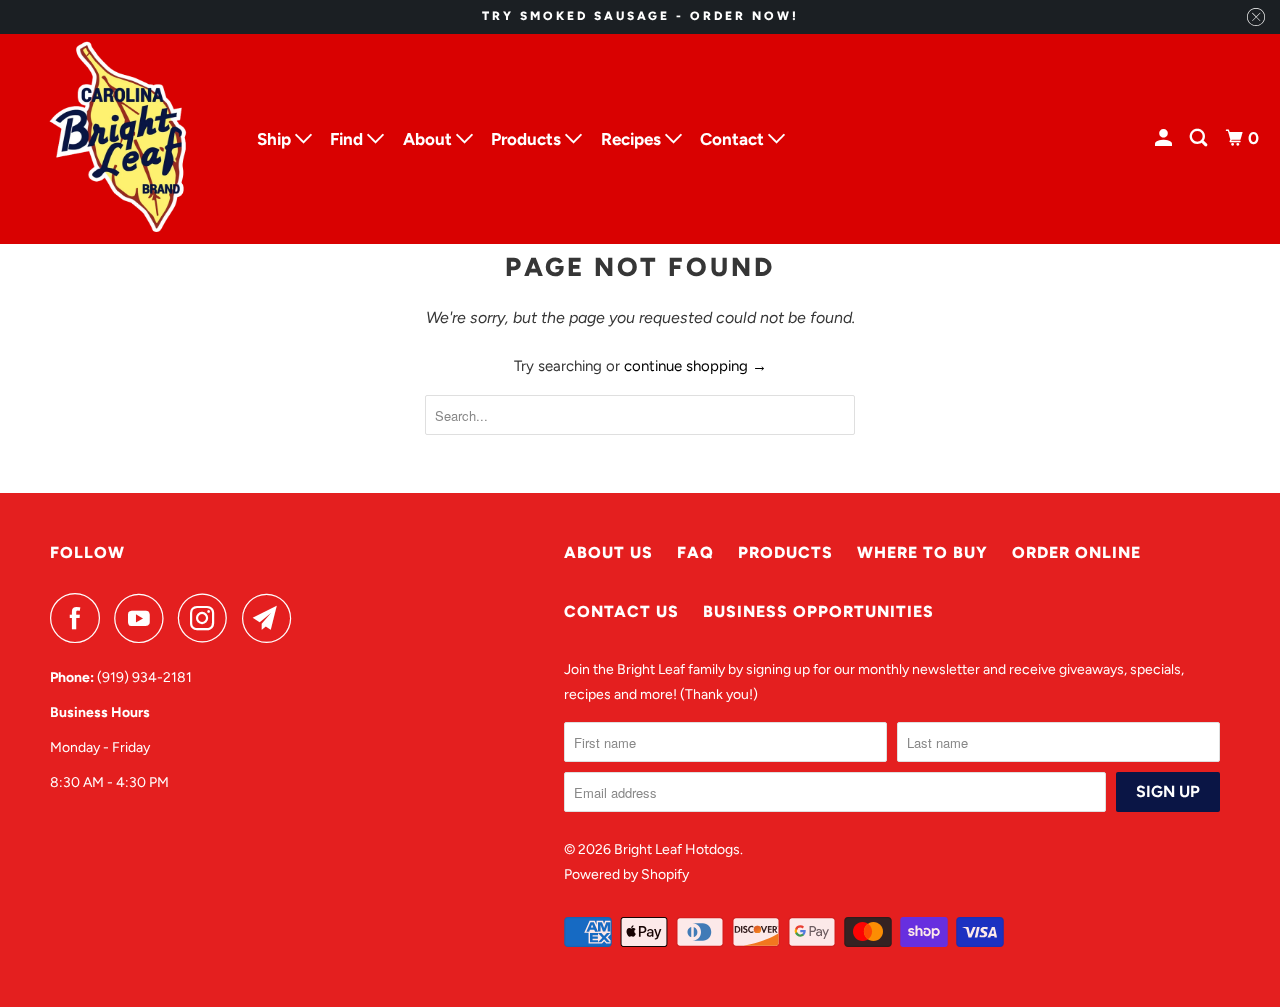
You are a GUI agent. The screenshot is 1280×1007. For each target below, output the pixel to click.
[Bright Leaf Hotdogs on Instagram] (208, 618)
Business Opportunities (818, 611)
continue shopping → (695, 366)
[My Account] (1165, 138)
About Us (608, 552)
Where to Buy (922, 552)
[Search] (1200, 138)
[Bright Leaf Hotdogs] (120, 139)
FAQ (695, 552)
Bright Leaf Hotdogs (677, 849)
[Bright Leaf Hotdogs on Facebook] (80, 618)
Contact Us (621, 611)
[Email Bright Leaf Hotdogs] (272, 618)
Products (785, 552)
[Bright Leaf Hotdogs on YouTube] (144, 618)
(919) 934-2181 (144, 677)
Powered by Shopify (626, 874)
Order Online (1076, 552)
